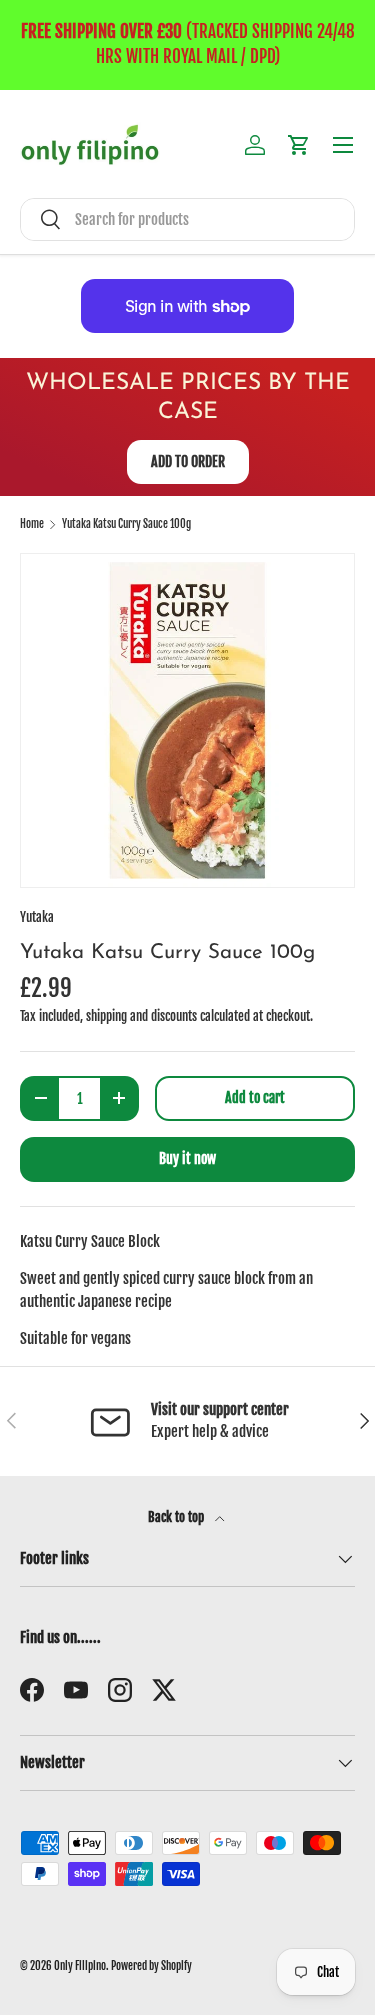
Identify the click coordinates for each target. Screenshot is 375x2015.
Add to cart (255, 1097)
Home (32, 524)
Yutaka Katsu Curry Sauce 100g (126, 524)
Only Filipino (80, 1966)
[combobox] (187, 219)
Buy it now (187, 1158)
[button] (299, 145)
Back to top (177, 1517)
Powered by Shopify (151, 1966)
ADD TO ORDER (188, 461)
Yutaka (37, 917)
